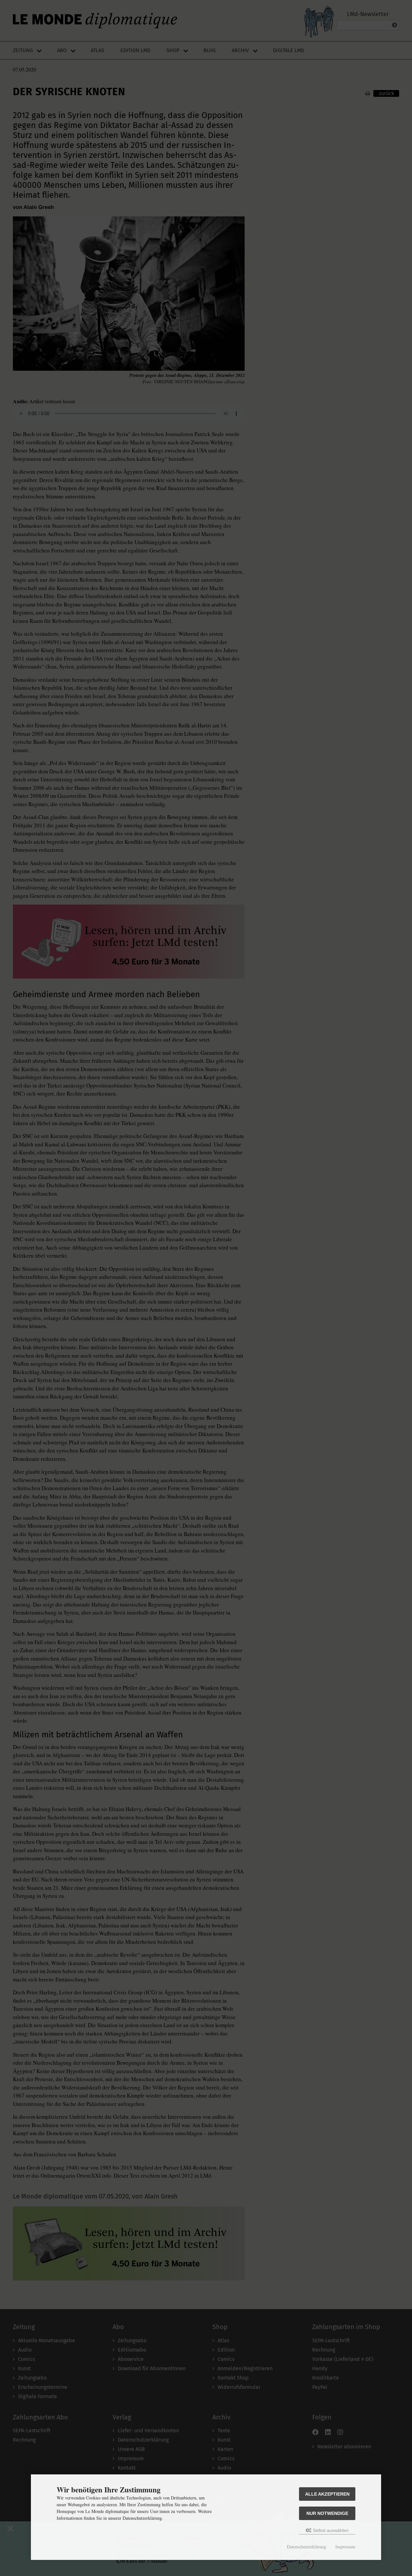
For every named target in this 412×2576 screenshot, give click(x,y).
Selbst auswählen (330, 2530)
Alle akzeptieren (327, 2494)
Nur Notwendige (327, 2513)
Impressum (345, 2547)
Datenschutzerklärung (306, 2547)
